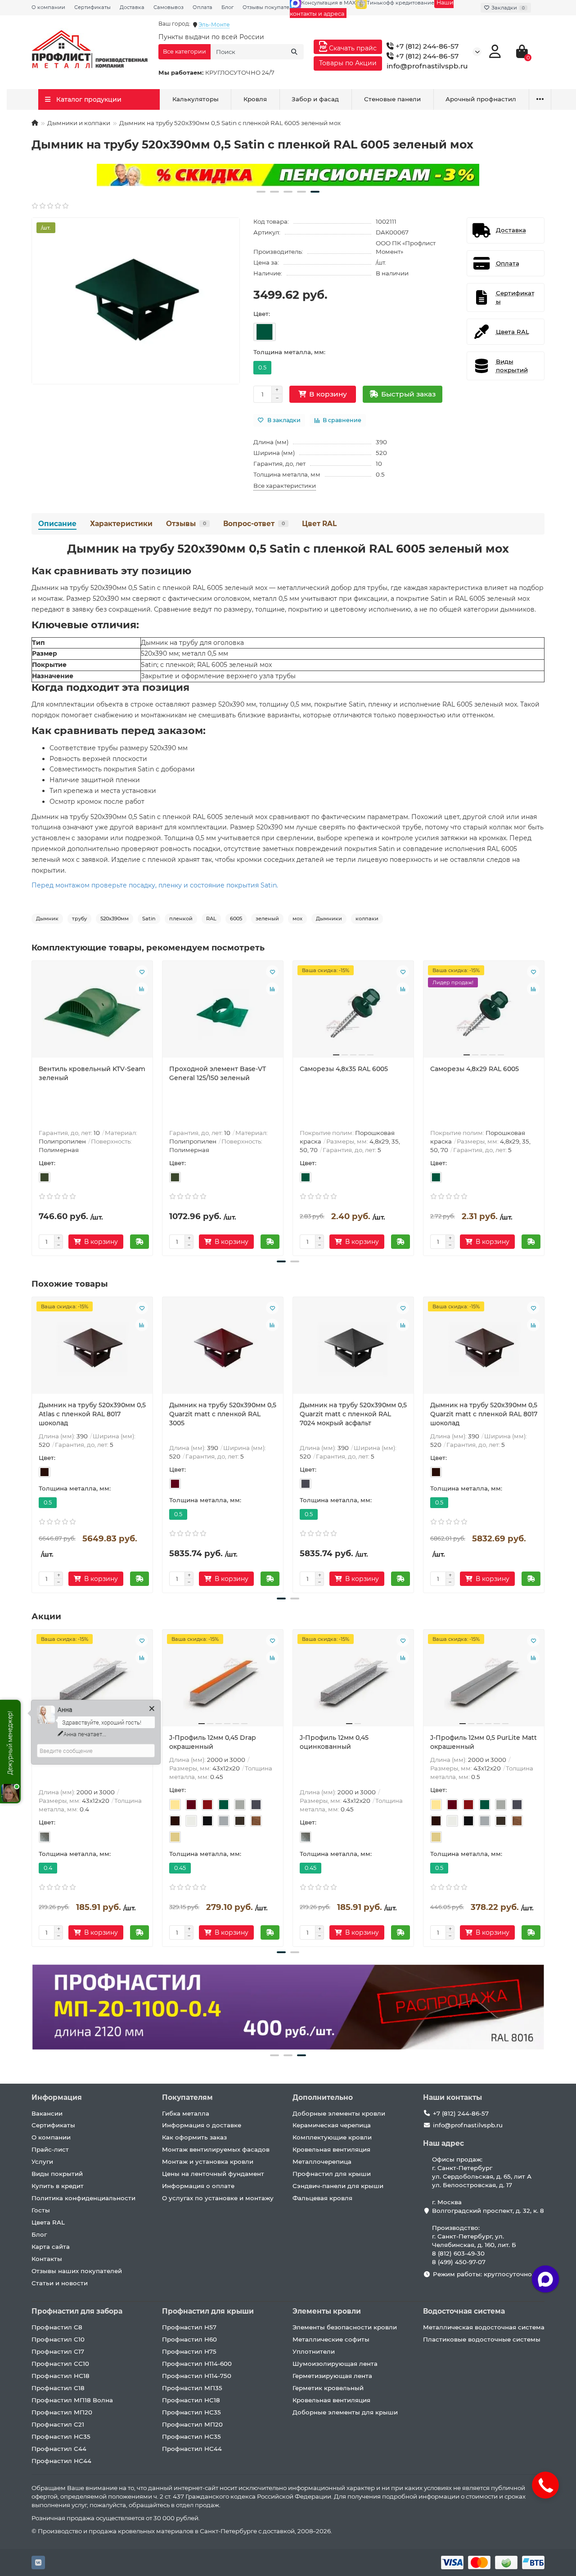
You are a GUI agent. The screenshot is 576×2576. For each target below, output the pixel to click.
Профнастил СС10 (60, 2364)
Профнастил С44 (59, 2449)
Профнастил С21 (58, 2424)
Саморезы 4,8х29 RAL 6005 (475, 1069)
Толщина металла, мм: (289, 352)
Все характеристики (285, 486)
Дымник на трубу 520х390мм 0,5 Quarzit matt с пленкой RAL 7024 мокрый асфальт (353, 1414)
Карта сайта (51, 2247)
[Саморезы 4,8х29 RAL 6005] (484, 1013)
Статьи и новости (60, 2283)
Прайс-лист (50, 2149)
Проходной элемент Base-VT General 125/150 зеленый (218, 1073)
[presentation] (32, 1107)
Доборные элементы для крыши (345, 2412)
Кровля (255, 99)
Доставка (132, 7)
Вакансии (47, 2113)
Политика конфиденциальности (83, 2198)
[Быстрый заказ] (139, 1242)
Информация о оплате (198, 2186)
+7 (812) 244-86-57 (426, 46)
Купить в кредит (58, 2186)
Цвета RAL (48, 2222)
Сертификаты (92, 7)
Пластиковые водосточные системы (482, 2339)
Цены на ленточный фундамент (213, 2174)
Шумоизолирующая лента (335, 2364)
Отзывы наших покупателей (77, 2271)
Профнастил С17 (58, 2351)
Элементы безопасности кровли (345, 2327)
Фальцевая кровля (322, 2198)
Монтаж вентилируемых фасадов (216, 2149)
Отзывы (186, 524)
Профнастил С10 (58, 2339)
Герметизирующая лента (332, 2376)
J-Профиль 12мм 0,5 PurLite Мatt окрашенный (484, 1742)
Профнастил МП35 (192, 2388)
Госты (41, 2210)
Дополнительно (323, 2097)
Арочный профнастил (481, 99)
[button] (261, 192)
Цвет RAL (319, 524)
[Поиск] (294, 52)
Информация (57, 2097)
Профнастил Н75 (189, 2351)
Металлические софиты (331, 2339)
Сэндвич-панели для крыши (338, 2186)
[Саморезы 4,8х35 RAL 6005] (353, 1013)
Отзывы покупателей (271, 7)
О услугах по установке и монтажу (218, 2198)
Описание (57, 524)
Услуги (42, 2162)
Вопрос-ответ (254, 524)
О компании (48, 7)
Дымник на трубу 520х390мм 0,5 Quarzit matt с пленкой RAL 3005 (223, 1414)
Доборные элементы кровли (339, 2113)
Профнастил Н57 (189, 2327)
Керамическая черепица (332, 2125)
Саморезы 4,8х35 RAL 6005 (344, 1069)
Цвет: (262, 314)
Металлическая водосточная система (484, 2327)
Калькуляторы (196, 99)
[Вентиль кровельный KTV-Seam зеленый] (92, 1013)
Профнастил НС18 (61, 2376)
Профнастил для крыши (332, 2174)
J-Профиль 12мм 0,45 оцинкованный (334, 1742)
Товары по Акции (348, 63)
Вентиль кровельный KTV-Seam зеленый (92, 1073)
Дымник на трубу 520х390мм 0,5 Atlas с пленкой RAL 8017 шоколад (92, 1414)
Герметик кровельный (328, 2388)
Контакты (47, 2259)
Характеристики (121, 524)
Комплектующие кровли (332, 2137)
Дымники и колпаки (79, 123)
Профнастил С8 (57, 2327)
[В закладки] (142, 972)
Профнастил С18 (58, 2388)
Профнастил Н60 (189, 2339)
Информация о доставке (202, 2125)
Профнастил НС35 (61, 2436)
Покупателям (187, 2097)
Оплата (202, 7)
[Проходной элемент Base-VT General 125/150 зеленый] (223, 1013)
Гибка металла (186, 2113)
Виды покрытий (57, 2174)
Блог (227, 7)
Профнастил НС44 (61, 2461)
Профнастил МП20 (62, 2412)
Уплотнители (314, 2351)
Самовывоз (169, 7)
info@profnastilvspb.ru (427, 66)
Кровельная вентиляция (331, 2149)
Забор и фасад (315, 99)
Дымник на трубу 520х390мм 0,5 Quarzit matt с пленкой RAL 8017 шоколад (484, 1414)
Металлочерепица (322, 2162)
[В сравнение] (142, 989)
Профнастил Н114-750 (197, 2376)
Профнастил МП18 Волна (72, 2400)
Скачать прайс (352, 48)
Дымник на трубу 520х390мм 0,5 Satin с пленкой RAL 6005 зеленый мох (288, 549)
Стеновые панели (392, 99)
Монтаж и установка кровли (208, 2162)
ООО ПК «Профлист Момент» (406, 247)
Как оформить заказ (194, 2137)
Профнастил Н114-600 (197, 2364)
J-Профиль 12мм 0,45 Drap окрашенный (213, 1742)
